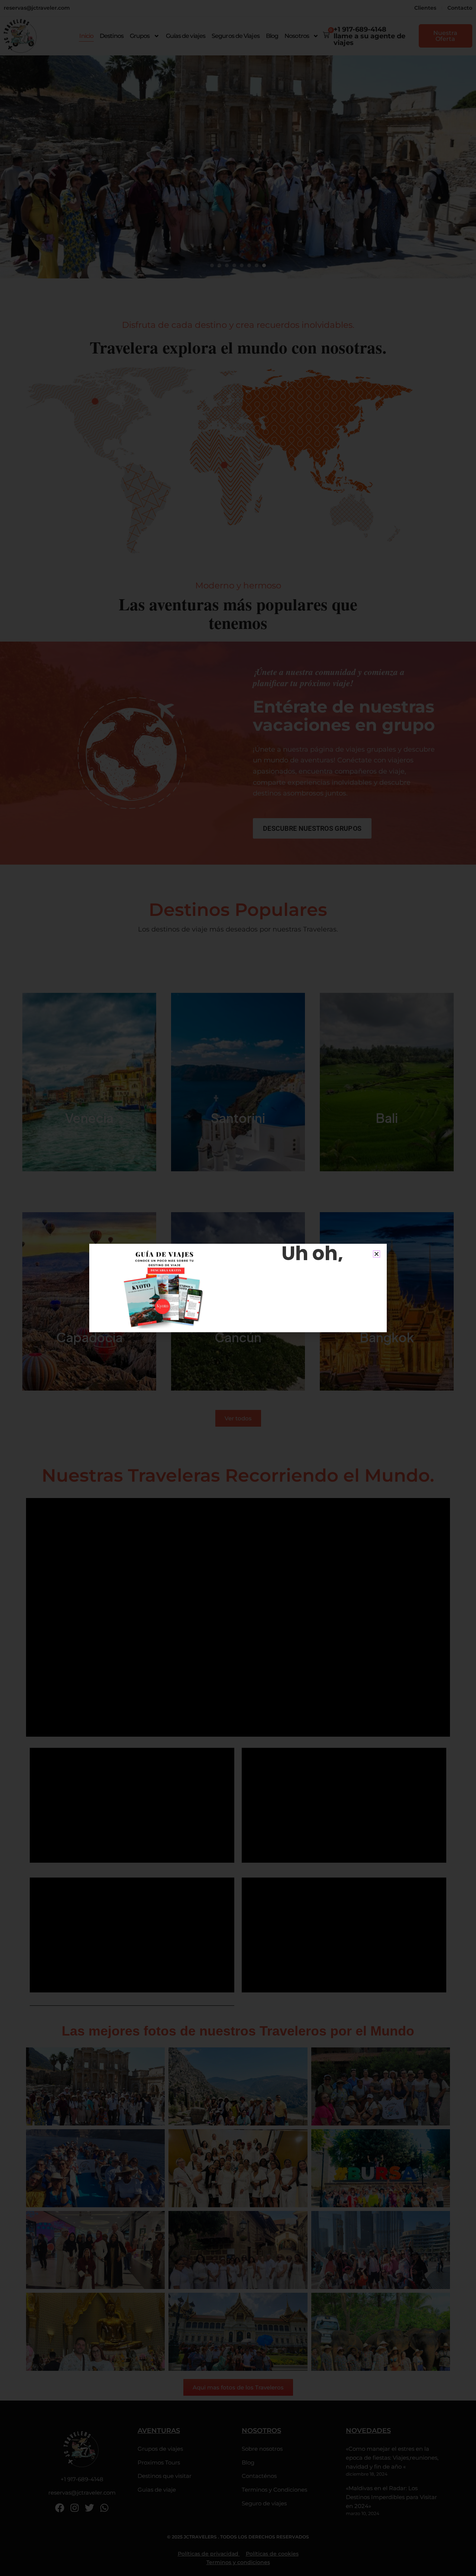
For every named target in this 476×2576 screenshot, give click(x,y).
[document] (238, 1288)
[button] (377, 1254)
